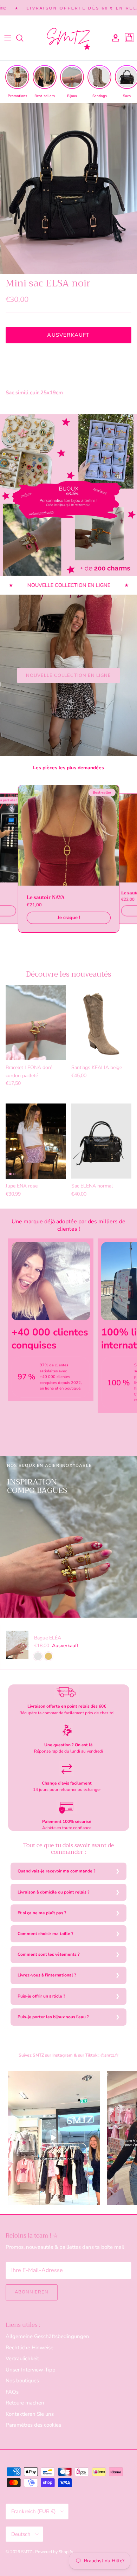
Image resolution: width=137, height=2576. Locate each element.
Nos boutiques (22, 2381)
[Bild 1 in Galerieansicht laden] (68, 189)
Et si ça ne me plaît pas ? (42, 1913)
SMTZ (27, 2552)
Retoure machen (25, 2403)
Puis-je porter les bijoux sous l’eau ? (53, 2017)
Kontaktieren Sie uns (30, 2414)
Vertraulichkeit (22, 2358)
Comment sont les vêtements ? (49, 1954)
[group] (17, 82)
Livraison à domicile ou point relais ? (54, 1892)
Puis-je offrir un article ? (41, 1996)
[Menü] (8, 38)
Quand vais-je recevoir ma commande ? (57, 1871)
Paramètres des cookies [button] (33, 2425)
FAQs (12, 2392)
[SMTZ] (68, 38)
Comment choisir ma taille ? (45, 1934)
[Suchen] (23, 38)
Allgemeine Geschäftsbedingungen (47, 2336)
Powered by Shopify (54, 2552)
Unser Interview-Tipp (31, 2370)
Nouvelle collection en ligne (68, 675)
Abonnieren (32, 2292)
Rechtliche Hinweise (30, 2348)
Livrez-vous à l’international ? (47, 1975)
